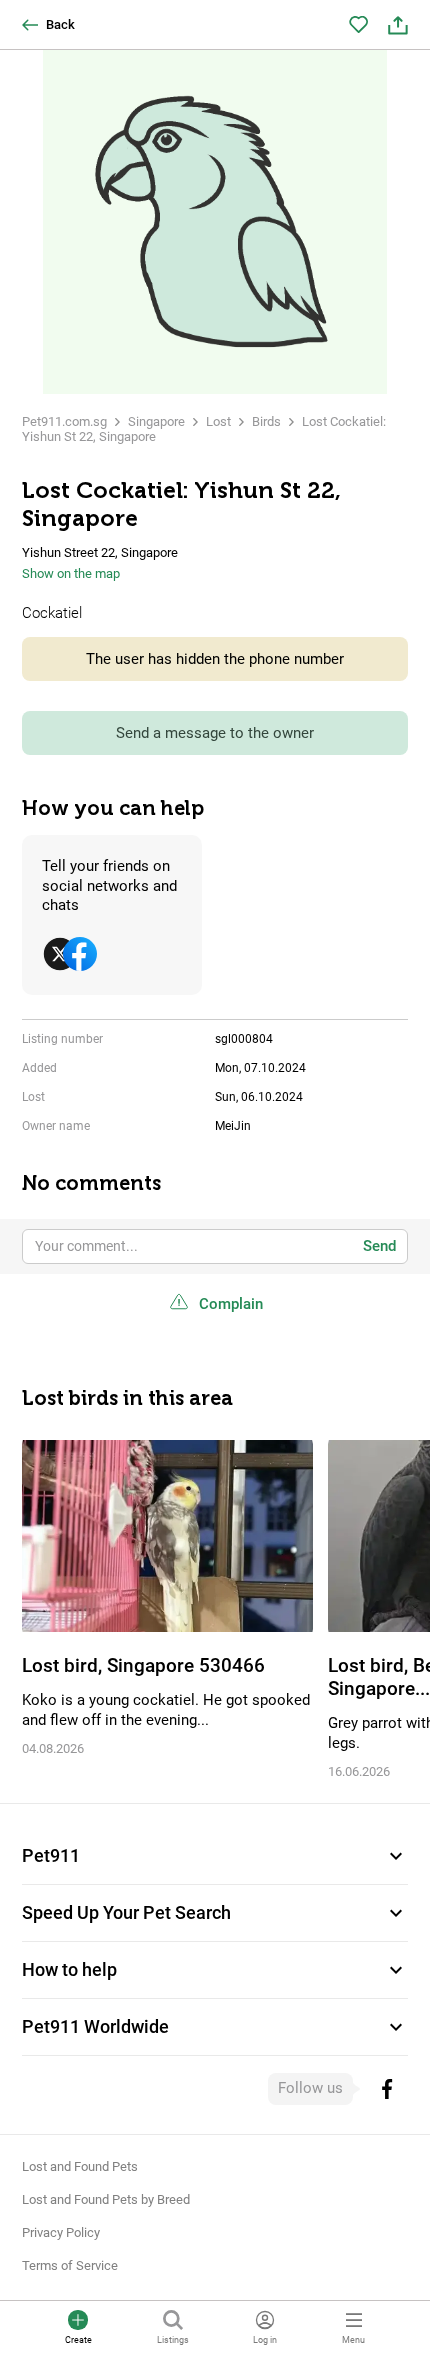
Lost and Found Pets (80, 2166)
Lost (218, 421)
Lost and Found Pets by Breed (106, 2199)
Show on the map (71, 573)
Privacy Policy (61, 2232)
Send (379, 1246)
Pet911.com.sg (64, 421)
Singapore (156, 421)
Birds (266, 421)
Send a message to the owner (215, 733)
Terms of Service (70, 2265)
